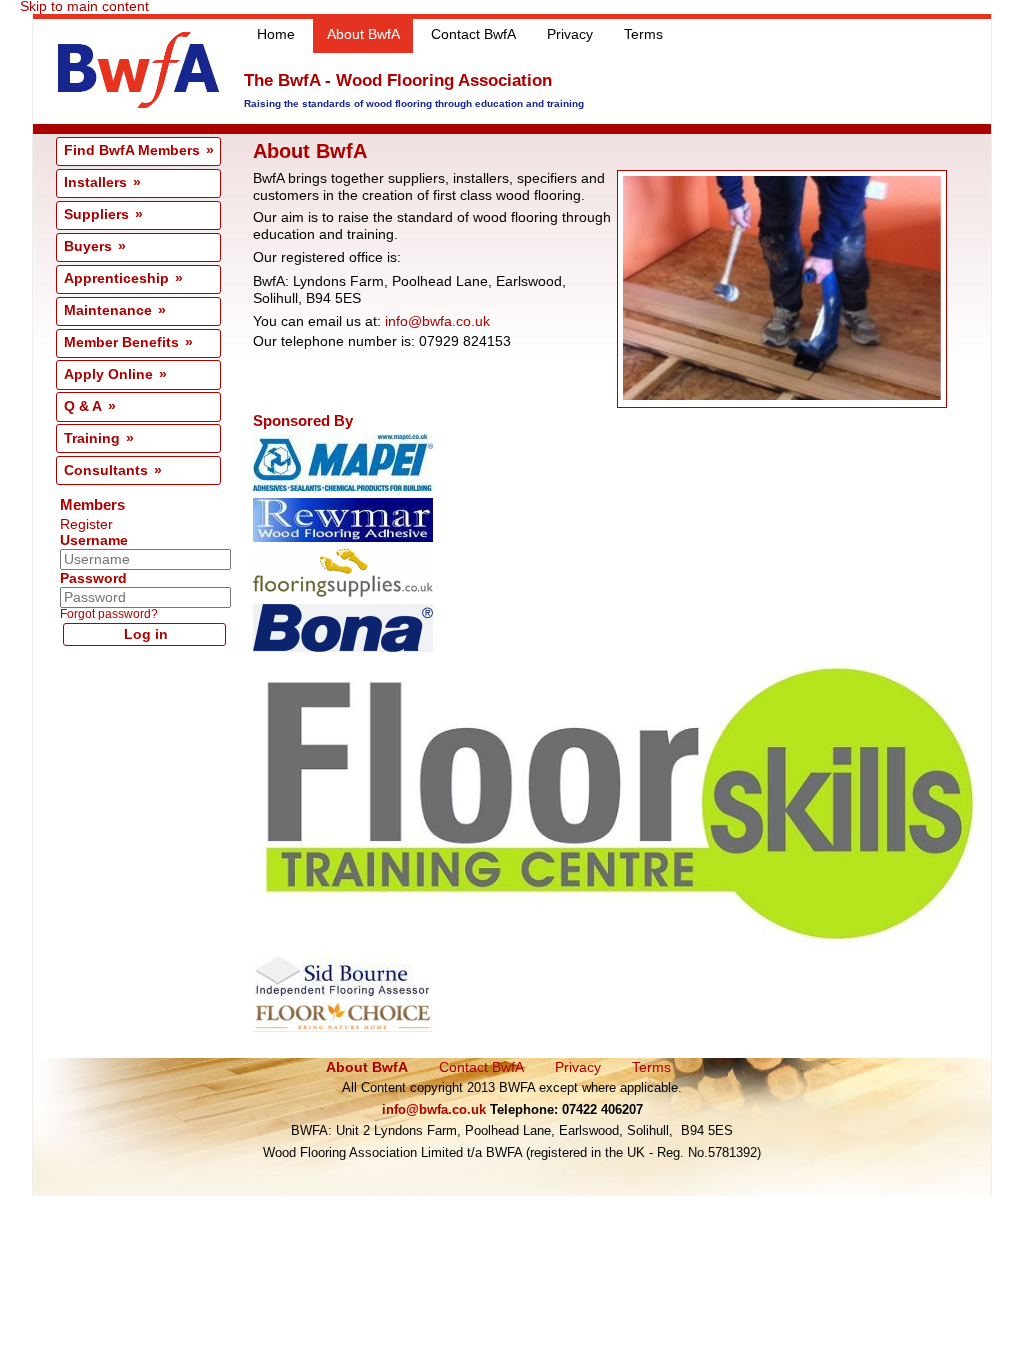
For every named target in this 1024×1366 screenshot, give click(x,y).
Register (86, 524)
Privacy (570, 34)
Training (92, 438)
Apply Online (108, 374)
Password (93, 578)
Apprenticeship (116, 278)
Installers (95, 182)
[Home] (138, 103)
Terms (643, 34)
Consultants (106, 470)
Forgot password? (109, 614)
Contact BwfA (473, 34)
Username (94, 540)
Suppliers (96, 214)
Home (276, 34)
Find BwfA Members (132, 150)
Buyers (88, 246)
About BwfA (363, 34)
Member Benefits (121, 342)
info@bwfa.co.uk (437, 321)
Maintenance (108, 310)
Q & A (83, 406)
